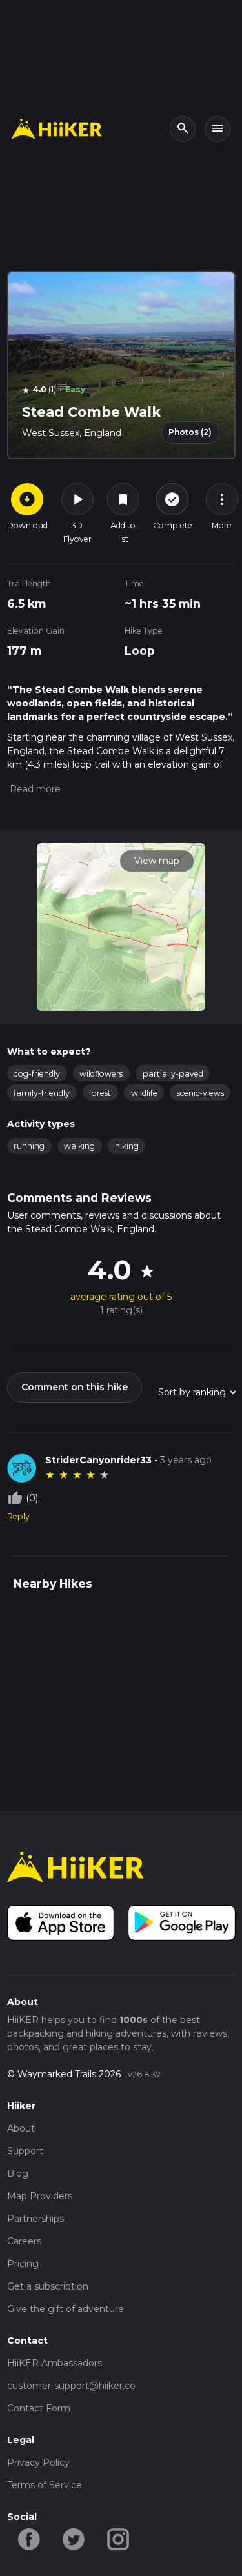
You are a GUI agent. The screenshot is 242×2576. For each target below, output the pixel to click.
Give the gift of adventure (66, 2309)
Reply (18, 1516)
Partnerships (35, 2219)
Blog (18, 2173)
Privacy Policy (38, 2462)
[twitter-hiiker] (74, 2539)
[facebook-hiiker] (29, 2539)
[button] (34, 789)
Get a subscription (48, 2286)
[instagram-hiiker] (118, 2539)
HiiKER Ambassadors (55, 2363)
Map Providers (40, 2196)
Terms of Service (45, 2485)
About (21, 2128)
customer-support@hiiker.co (71, 2386)
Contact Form (39, 2408)
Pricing (23, 2264)
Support (25, 2151)
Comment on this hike (75, 1387)
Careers (24, 2241)
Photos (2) (190, 432)
